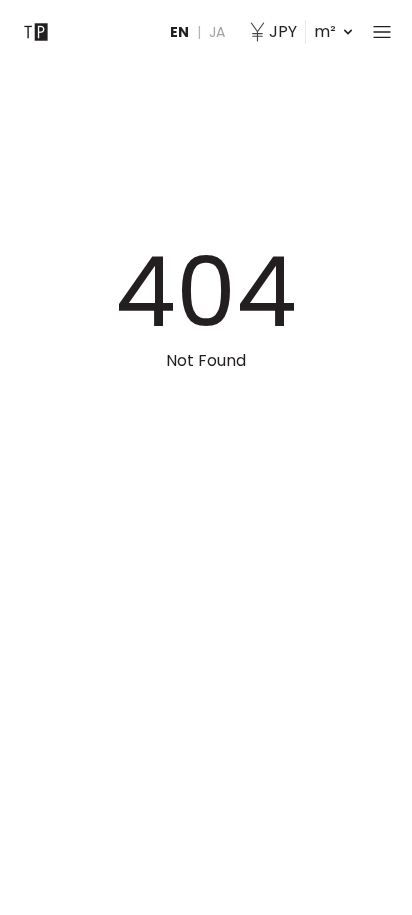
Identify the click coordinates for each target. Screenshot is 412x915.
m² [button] (302, 31)
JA (217, 32)
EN (179, 32)
